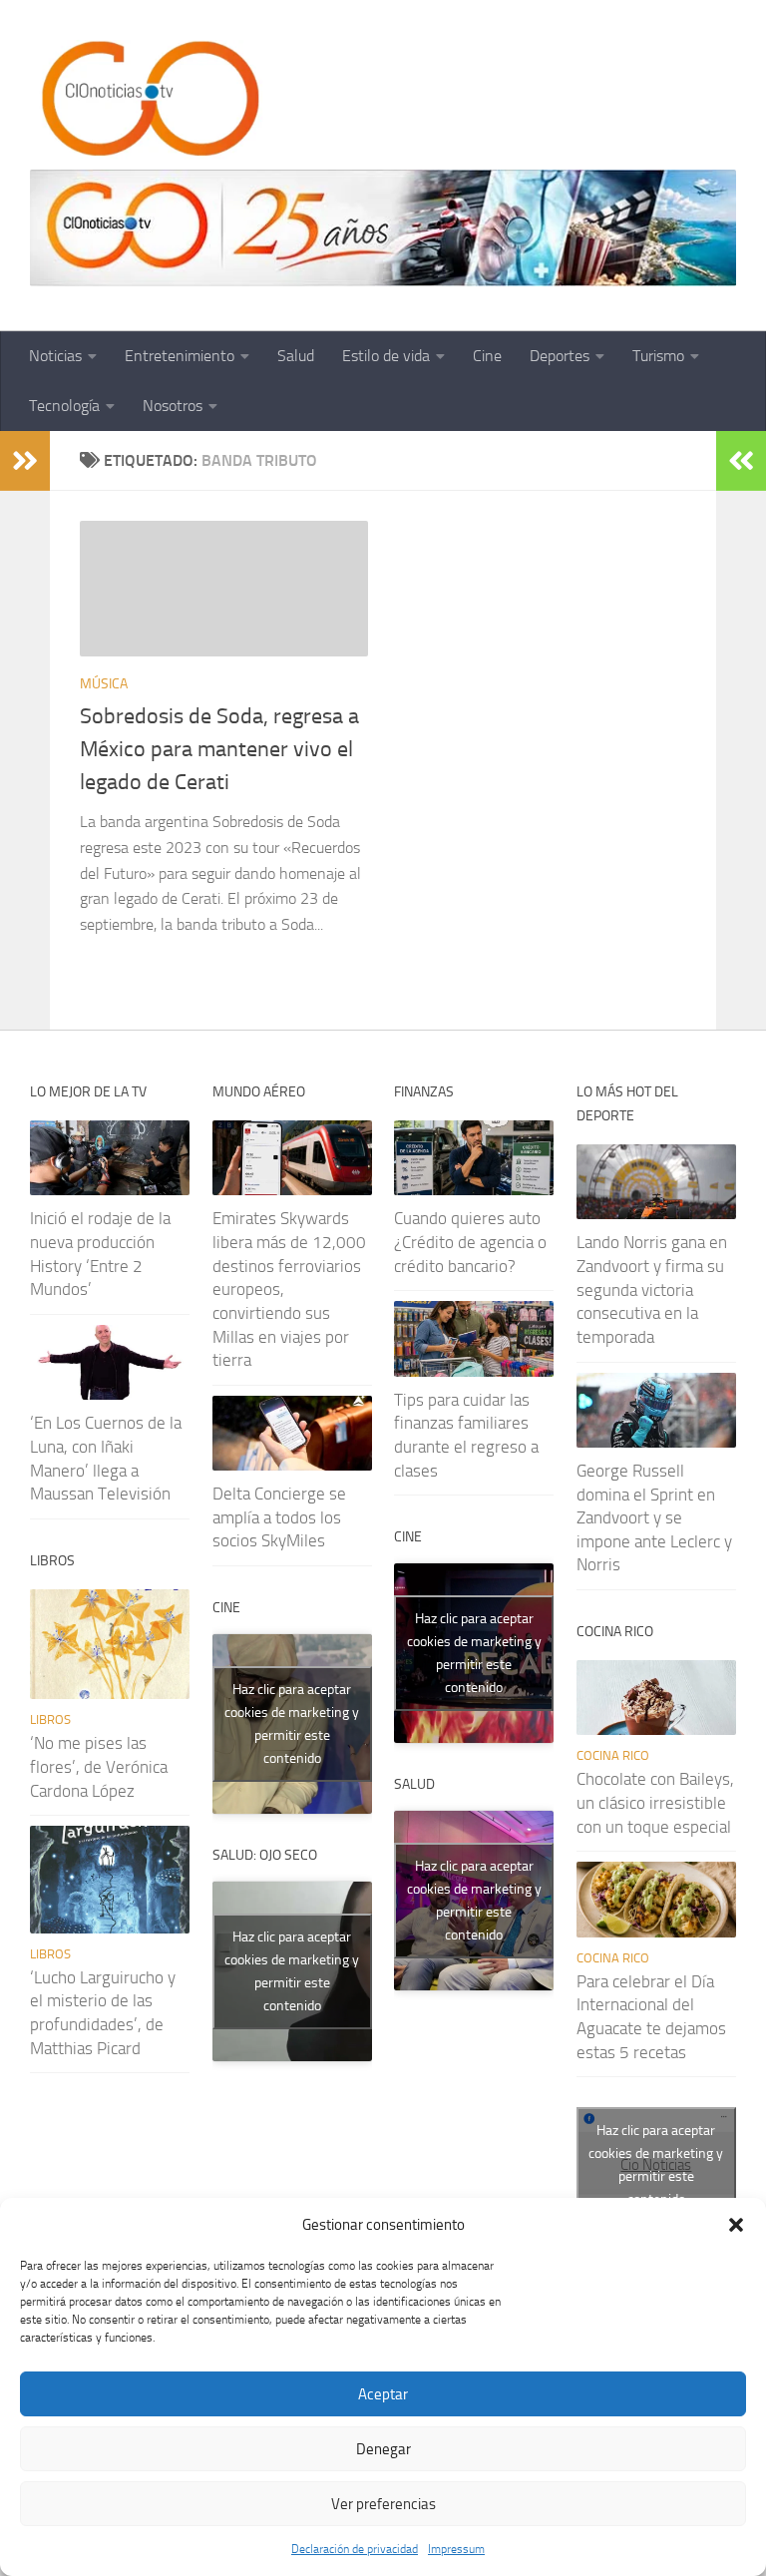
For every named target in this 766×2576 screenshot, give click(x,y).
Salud (296, 356)
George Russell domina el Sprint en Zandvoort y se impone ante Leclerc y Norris (654, 1518)
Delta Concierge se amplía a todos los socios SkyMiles (279, 1517)
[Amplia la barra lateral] (25, 461)
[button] (736, 2225)
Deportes (560, 356)
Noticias (55, 356)
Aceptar (383, 2394)
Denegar (383, 2449)
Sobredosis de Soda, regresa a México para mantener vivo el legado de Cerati (219, 749)
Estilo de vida (386, 356)
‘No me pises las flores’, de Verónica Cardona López (99, 1766)
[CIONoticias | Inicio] (147, 100)
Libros (50, 1719)
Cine (487, 356)
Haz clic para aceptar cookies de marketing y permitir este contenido (292, 1724)
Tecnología (64, 406)
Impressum (456, 2549)
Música (104, 684)
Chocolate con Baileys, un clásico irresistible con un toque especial (655, 1802)
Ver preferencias (383, 2504)
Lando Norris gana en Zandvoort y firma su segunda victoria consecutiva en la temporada (652, 1289)
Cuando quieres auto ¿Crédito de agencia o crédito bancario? (470, 1242)
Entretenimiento (180, 356)
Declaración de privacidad (355, 2549)
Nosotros (173, 406)
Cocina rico (613, 1755)
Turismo (658, 356)
